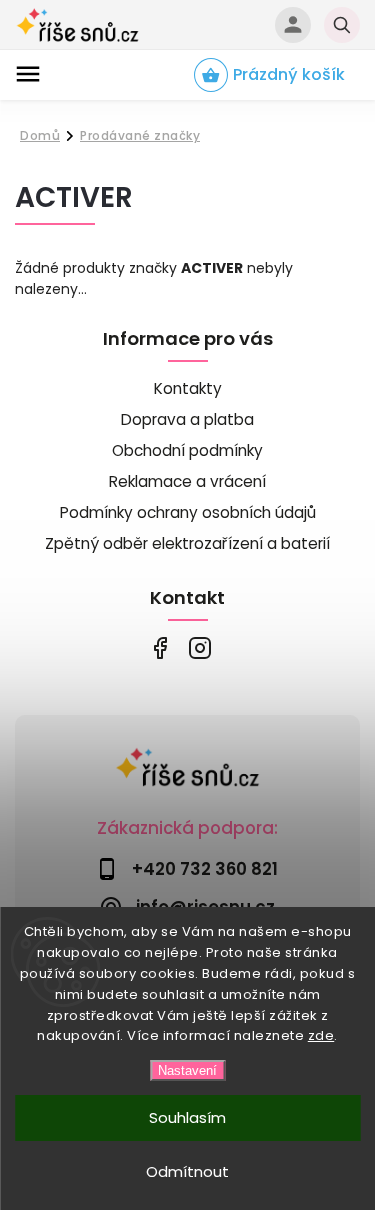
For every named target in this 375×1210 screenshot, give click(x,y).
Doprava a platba (187, 419)
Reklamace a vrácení (187, 481)
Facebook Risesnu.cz (160, 648)
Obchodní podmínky (187, 450)
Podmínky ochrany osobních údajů (188, 512)
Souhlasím (187, 1117)
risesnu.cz (200, 648)
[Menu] (28, 74)
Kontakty (188, 388)
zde (321, 1035)
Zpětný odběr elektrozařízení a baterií (187, 543)
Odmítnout (187, 1171)
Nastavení (187, 1070)
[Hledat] (342, 25)
